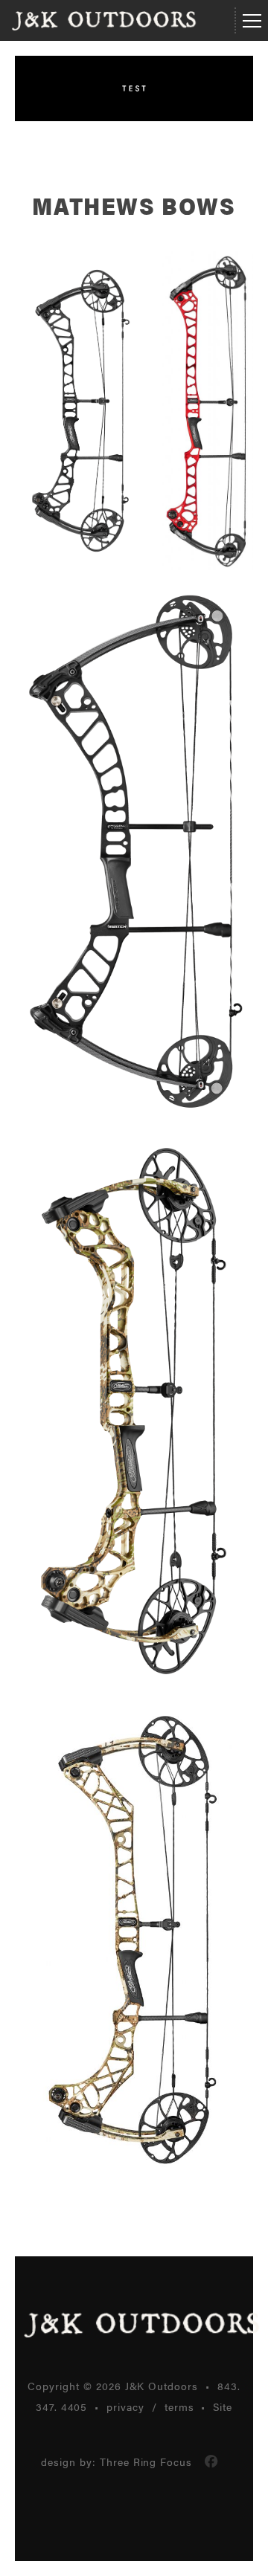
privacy (125, 2406)
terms (179, 2406)
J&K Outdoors (104, 21)
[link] (211, 2462)
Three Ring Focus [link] (146, 2462)
